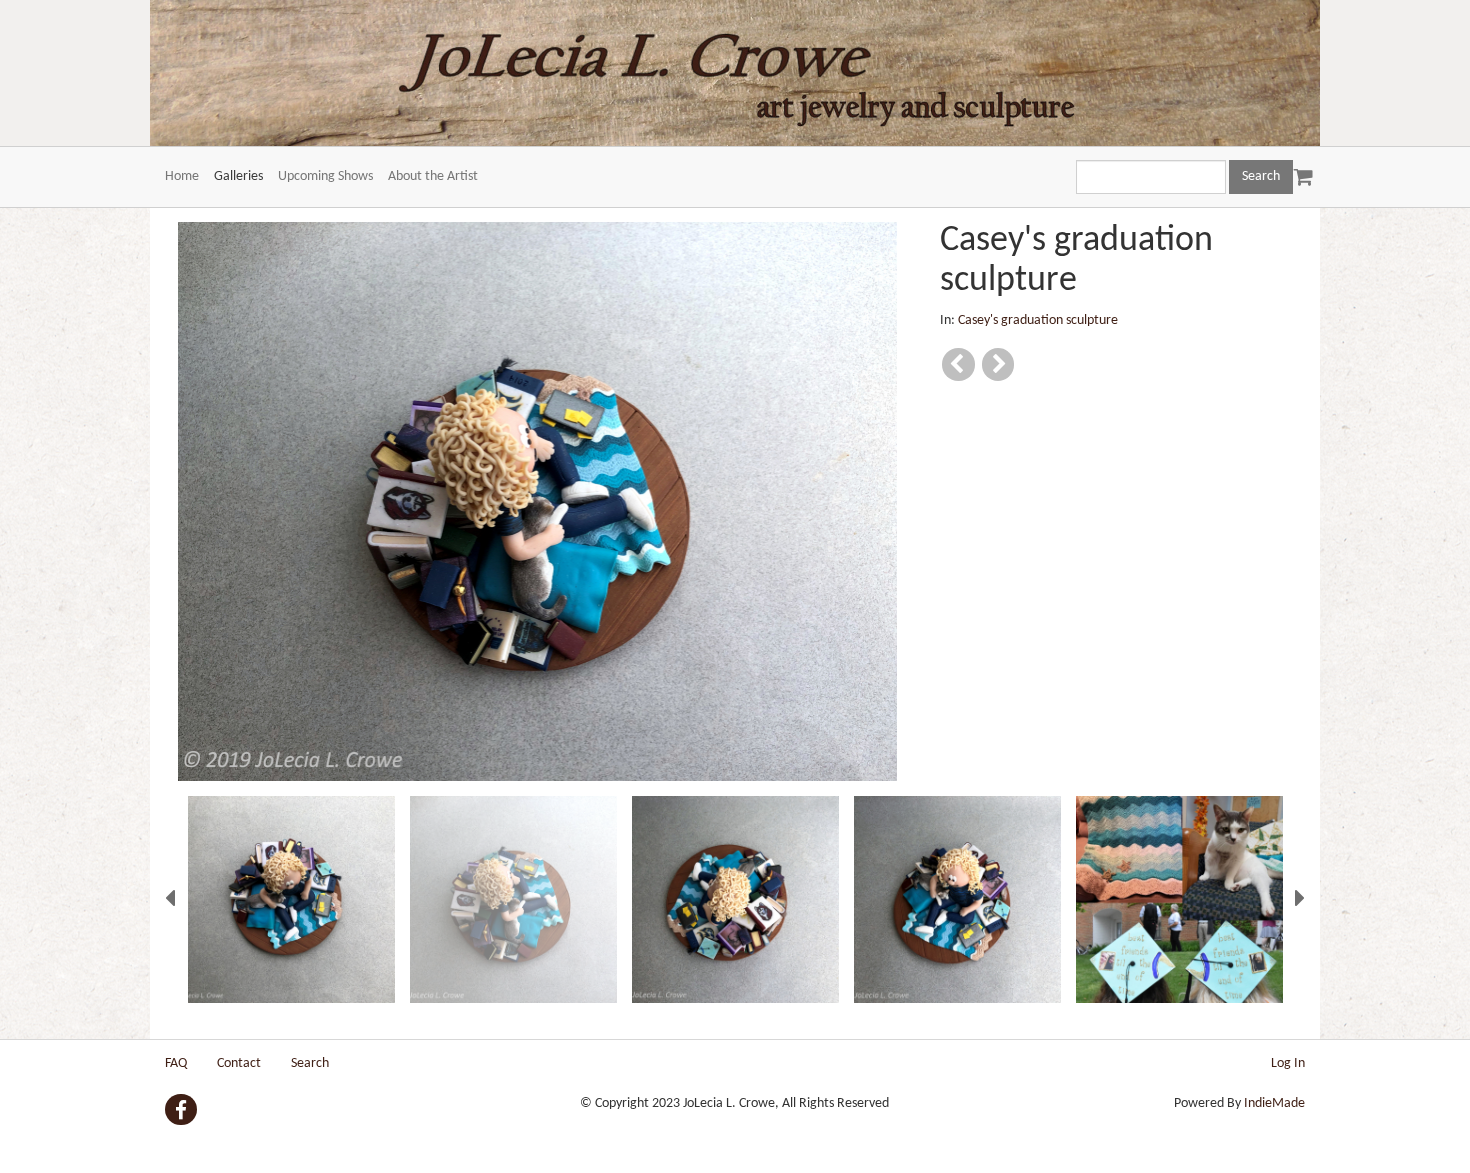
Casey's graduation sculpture (1038, 320)
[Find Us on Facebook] (181, 1110)
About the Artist (433, 176)
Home (182, 176)
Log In (1288, 1063)
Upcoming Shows (325, 176)
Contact (239, 1063)
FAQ (176, 1063)
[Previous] (958, 364)
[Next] (998, 364)
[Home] (735, 73)
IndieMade (1274, 1103)
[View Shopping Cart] (1299, 168)
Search (310, 1063)
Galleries (238, 176)
